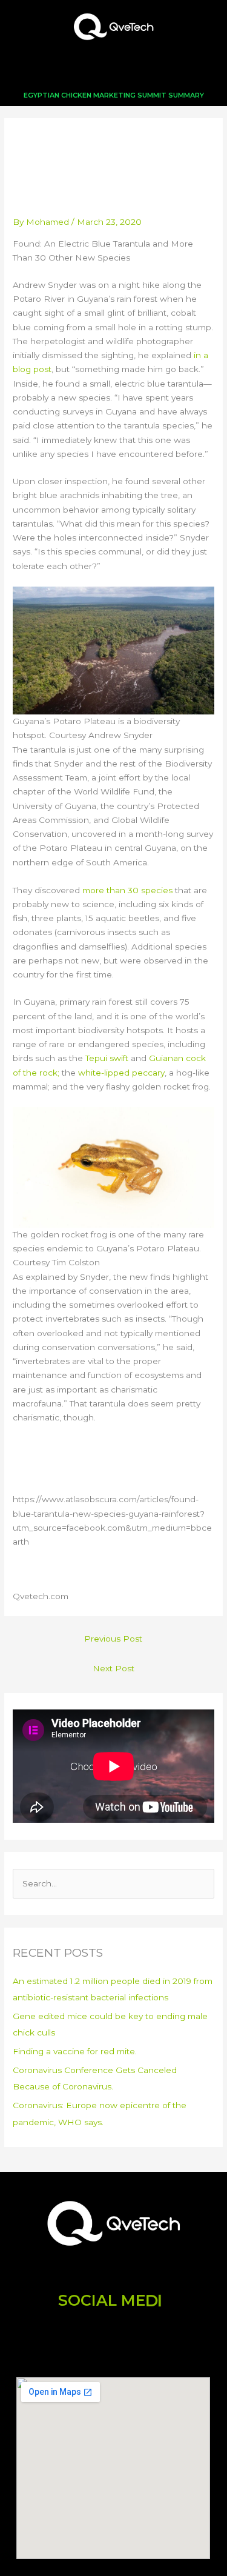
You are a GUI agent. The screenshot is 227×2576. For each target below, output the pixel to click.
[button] (114, 69)
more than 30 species (127, 890)
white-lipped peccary (121, 1073)
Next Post (113, 1668)
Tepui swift (107, 1058)
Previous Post (113, 1639)
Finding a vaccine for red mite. (75, 2051)
